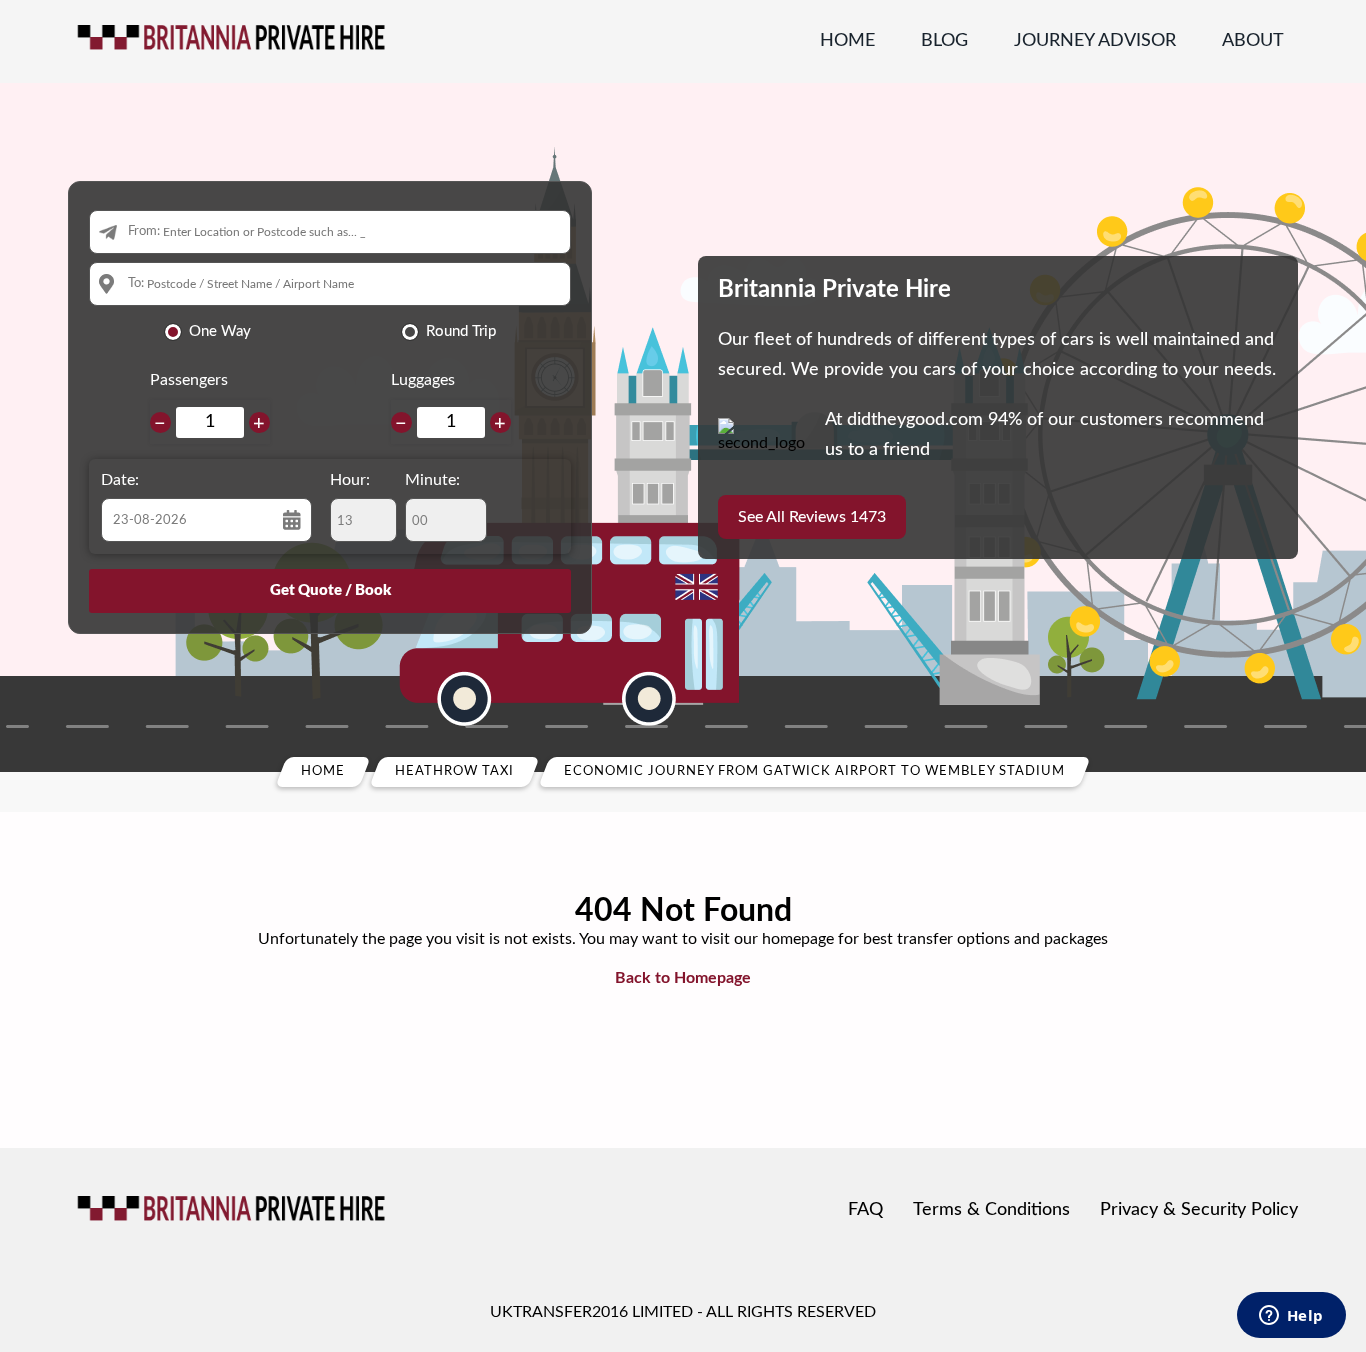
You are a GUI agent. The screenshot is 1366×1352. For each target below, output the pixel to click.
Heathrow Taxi (454, 771)
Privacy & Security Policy (1199, 1210)
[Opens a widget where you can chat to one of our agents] (1291, 1317)
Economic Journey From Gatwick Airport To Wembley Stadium (814, 771)
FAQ (865, 1210)
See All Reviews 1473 (812, 517)
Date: (120, 480)
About (1253, 41)
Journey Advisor (1095, 41)
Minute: (432, 480)
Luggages (423, 380)
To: (136, 283)
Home (847, 41)
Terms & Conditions (991, 1210)
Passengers (189, 380)
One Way (220, 331)
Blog (944, 41)
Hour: (350, 480)
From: (144, 231)
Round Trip (461, 331)
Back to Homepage (683, 978)
